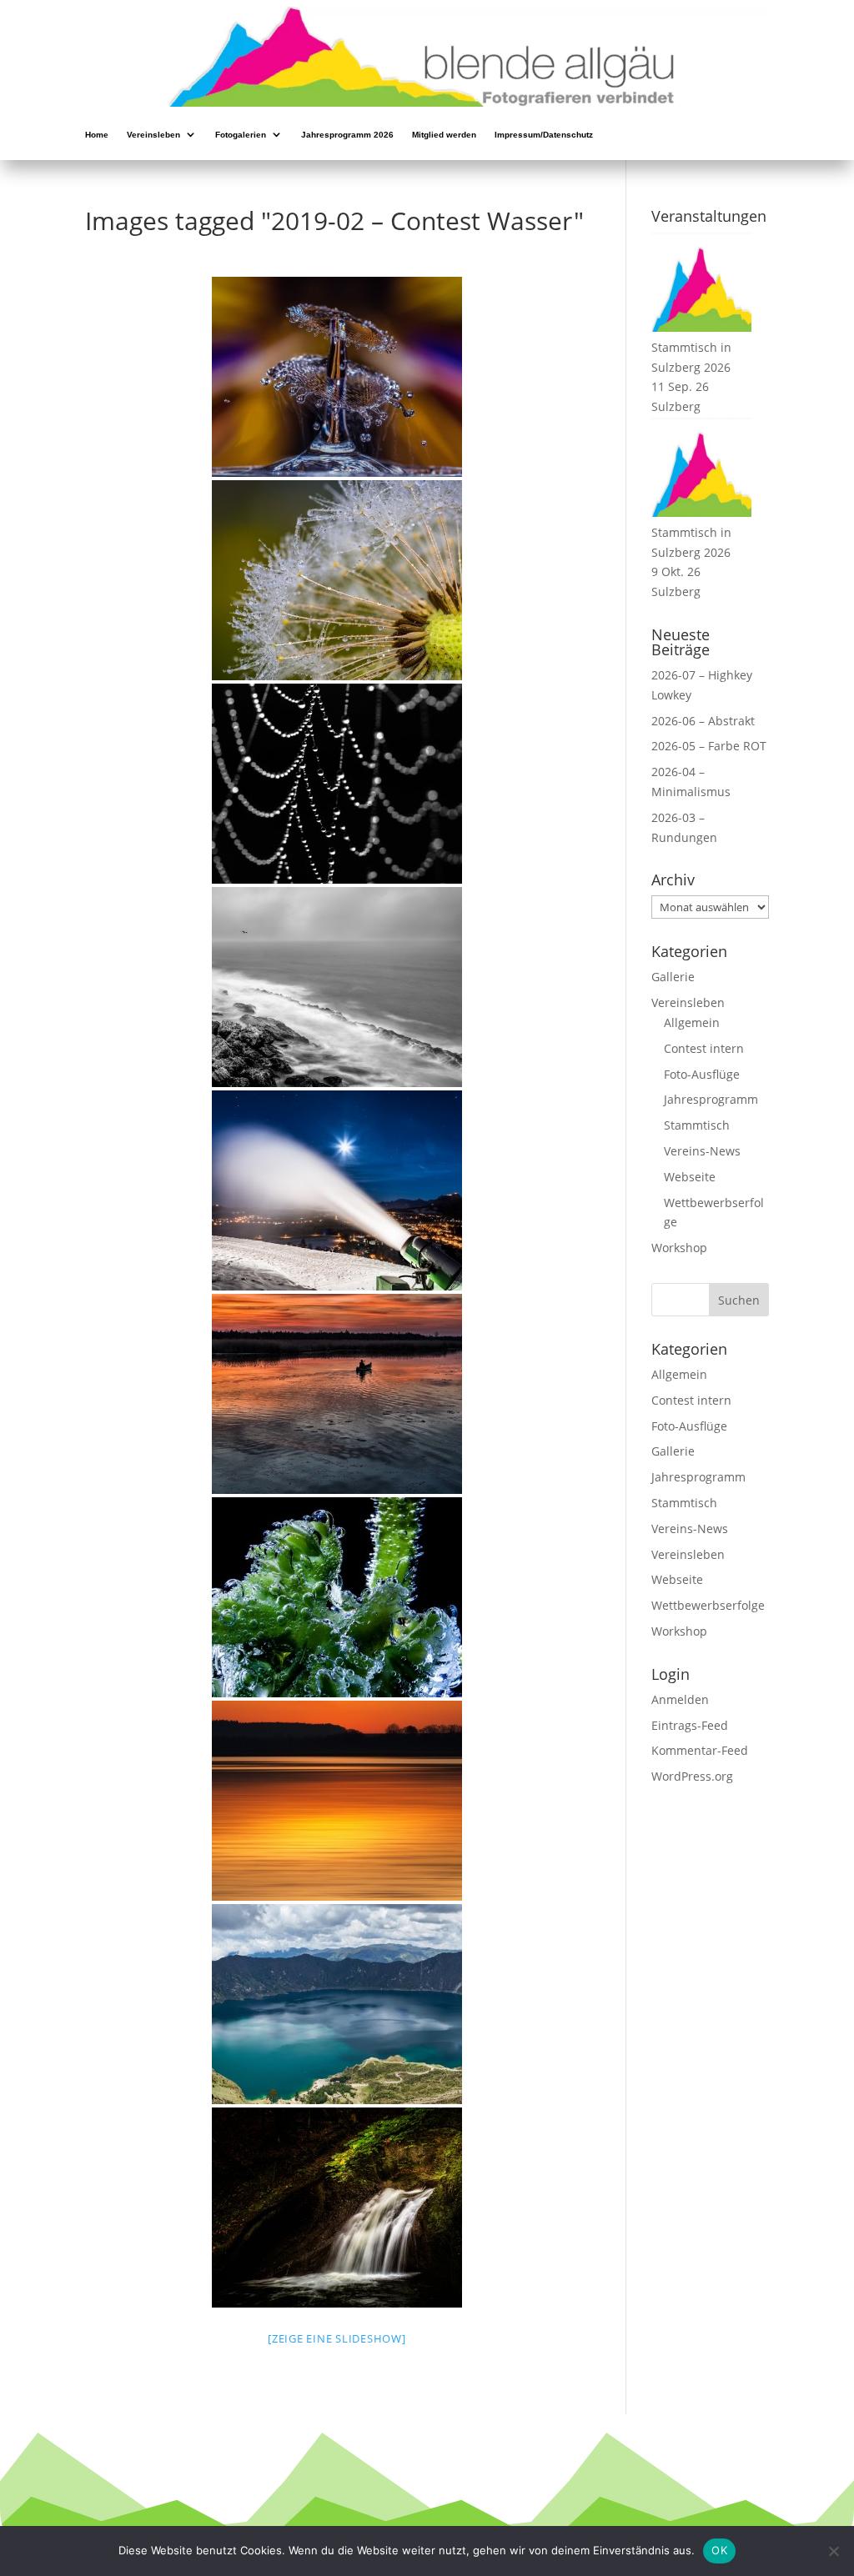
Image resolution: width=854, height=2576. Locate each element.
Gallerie (673, 977)
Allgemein (692, 1022)
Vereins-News (702, 1151)
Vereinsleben (153, 136)
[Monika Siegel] (337, 1597)
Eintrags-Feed (690, 1725)
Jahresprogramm (711, 1099)
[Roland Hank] (337, 2208)
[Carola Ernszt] (337, 784)
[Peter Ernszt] (337, 987)
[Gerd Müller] (337, 2004)
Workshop (679, 1248)
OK (719, 2550)
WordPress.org (692, 1776)
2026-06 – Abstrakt (703, 721)
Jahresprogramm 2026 (347, 136)
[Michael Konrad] (337, 377)
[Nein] (833, 2551)
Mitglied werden (444, 136)
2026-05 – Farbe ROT (709, 746)
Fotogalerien (241, 136)
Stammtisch (697, 1125)
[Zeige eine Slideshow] (337, 2338)
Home (97, 136)
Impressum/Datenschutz (544, 136)
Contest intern (704, 1048)
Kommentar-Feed (700, 1750)
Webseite (690, 1177)
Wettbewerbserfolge (708, 1605)
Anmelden (680, 1699)
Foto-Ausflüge (702, 1074)
